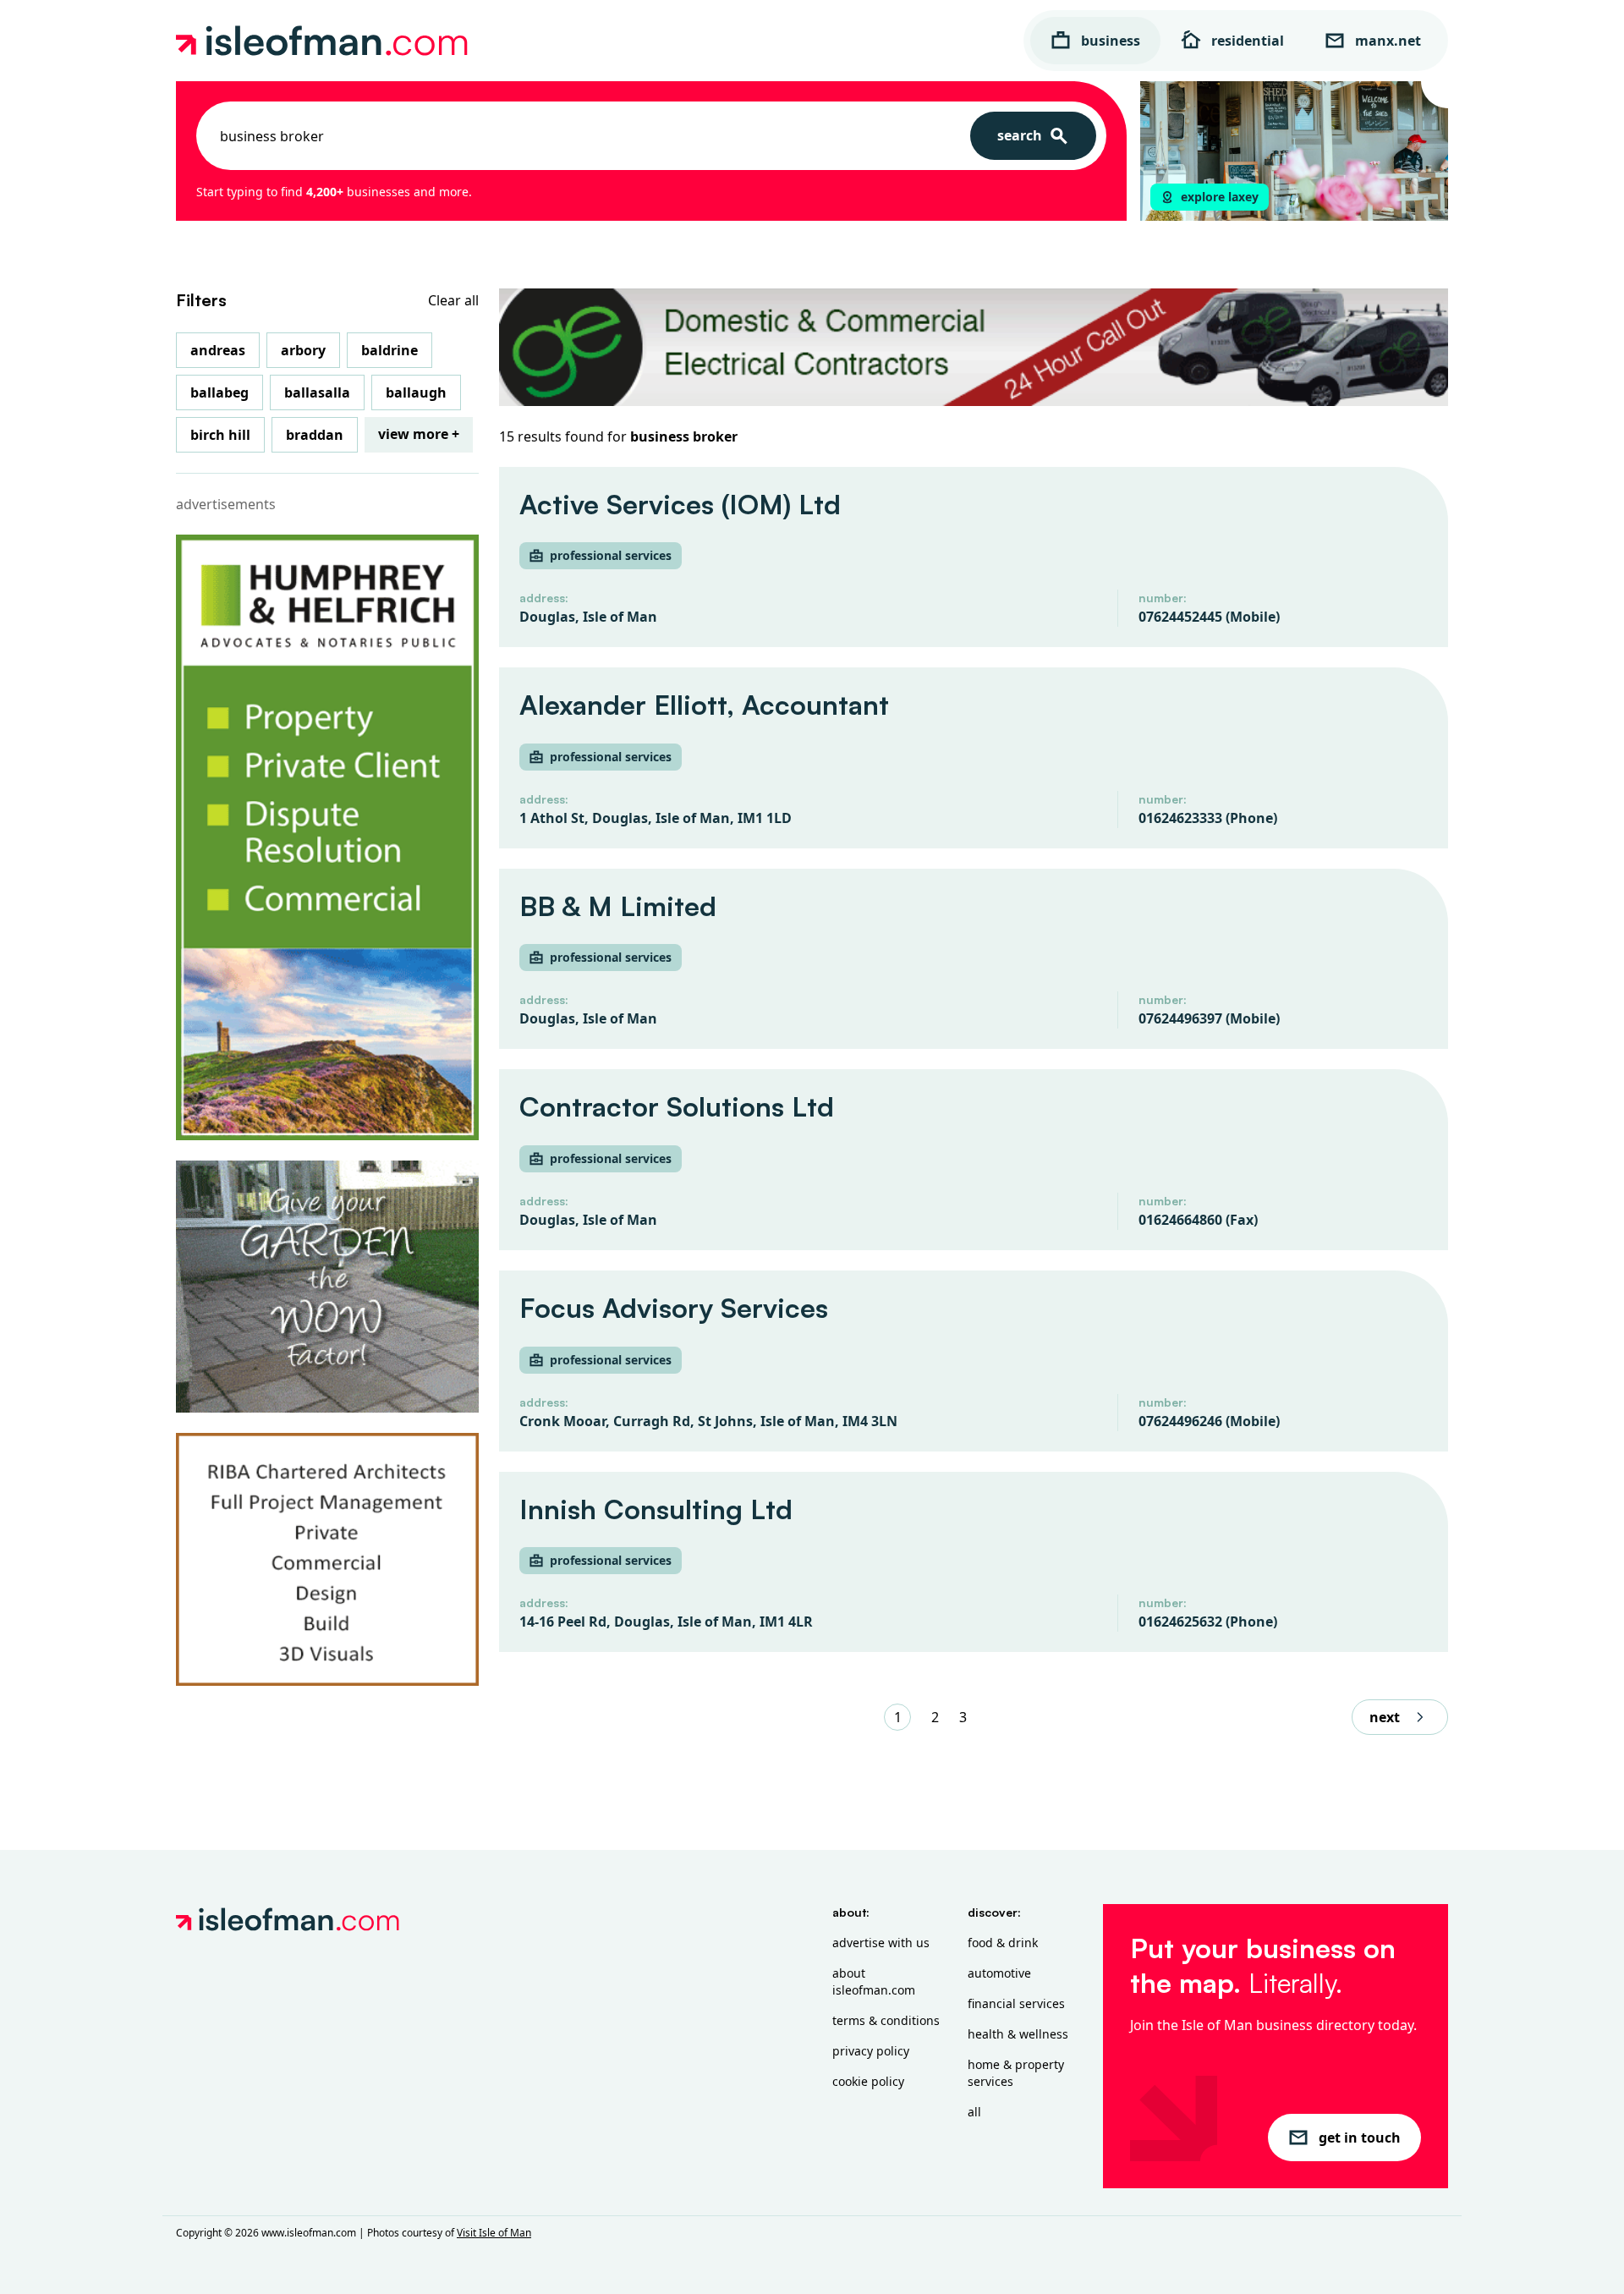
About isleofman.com (874, 1981)
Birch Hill (220, 435)
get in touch (1360, 2138)
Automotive (999, 1973)
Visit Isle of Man (494, 2233)
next (1385, 1717)
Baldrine (390, 350)
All (974, 2112)
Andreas (218, 350)
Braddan (315, 435)
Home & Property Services (1016, 2073)
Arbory (303, 350)
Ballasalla (317, 392)
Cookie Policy (868, 2081)
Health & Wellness (1018, 2034)
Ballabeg (219, 392)
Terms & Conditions (886, 2020)
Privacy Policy (871, 2051)
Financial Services (1016, 2003)
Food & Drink (1003, 1943)
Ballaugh (416, 392)
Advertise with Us (881, 1943)
